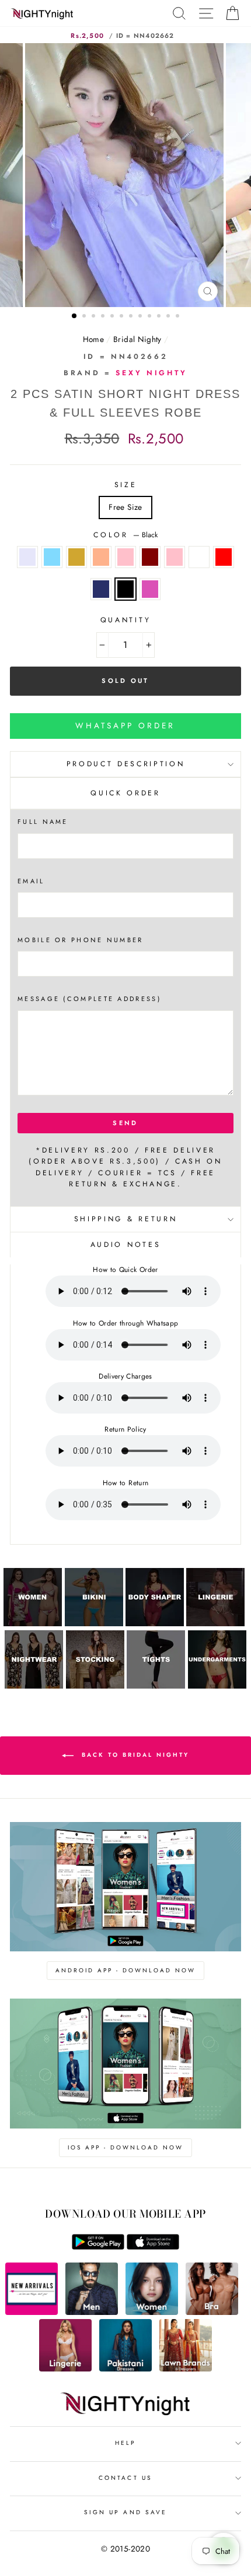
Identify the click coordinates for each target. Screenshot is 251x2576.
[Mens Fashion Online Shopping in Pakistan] (92, 2312)
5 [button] (113, 317)
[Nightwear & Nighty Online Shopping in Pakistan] (34, 1686)
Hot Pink (150, 589)
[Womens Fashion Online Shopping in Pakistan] (152, 2312)
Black (125, 589)
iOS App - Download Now (125, 2147)
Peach (101, 557)
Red (224, 557)
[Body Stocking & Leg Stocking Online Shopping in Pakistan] (95, 1686)
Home (93, 339)
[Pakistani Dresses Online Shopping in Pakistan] (125, 2369)
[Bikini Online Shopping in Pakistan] (94, 1623)
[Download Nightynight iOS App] (153, 2247)
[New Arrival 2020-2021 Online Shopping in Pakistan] (32, 2312)
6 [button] (123, 317)
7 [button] (132, 317)
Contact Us (125, 2478)
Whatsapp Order (125, 725)
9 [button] (151, 317)
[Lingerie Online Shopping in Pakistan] (65, 2369)
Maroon (150, 557)
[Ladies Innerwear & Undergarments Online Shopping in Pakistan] (217, 1686)
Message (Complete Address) (89, 999)
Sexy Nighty (151, 373)
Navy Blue (101, 589)
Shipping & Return (125, 1219)
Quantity (125, 620)
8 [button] (141, 317)
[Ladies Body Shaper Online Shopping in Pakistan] (155, 1623)
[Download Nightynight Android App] (98, 2247)
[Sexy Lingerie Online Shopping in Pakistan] (215, 1623)
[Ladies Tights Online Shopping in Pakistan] (156, 1686)
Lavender (27, 557)
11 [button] (169, 317)
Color (125, 535)
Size (126, 485)
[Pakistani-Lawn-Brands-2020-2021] (186, 2369)
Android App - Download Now (125, 1970)
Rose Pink (125, 557)
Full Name (43, 822)
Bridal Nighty (137, 339)
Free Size (125, 507)
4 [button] (104, 317)
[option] (125, 175)
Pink (175, 557)
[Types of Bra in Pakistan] (212, 2312)
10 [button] (160, 317)
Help (125, 2443)
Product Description (126, 764)
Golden (76, 557)
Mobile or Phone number (81, 940)
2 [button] (85, 317)
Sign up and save (125, 2512)
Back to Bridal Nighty (134, 1755)
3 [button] (95, 317)
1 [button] (75, 316)
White (199, 557)
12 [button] (179, 317)
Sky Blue (52, 557)
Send (125, 1123)
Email (31, 881)
